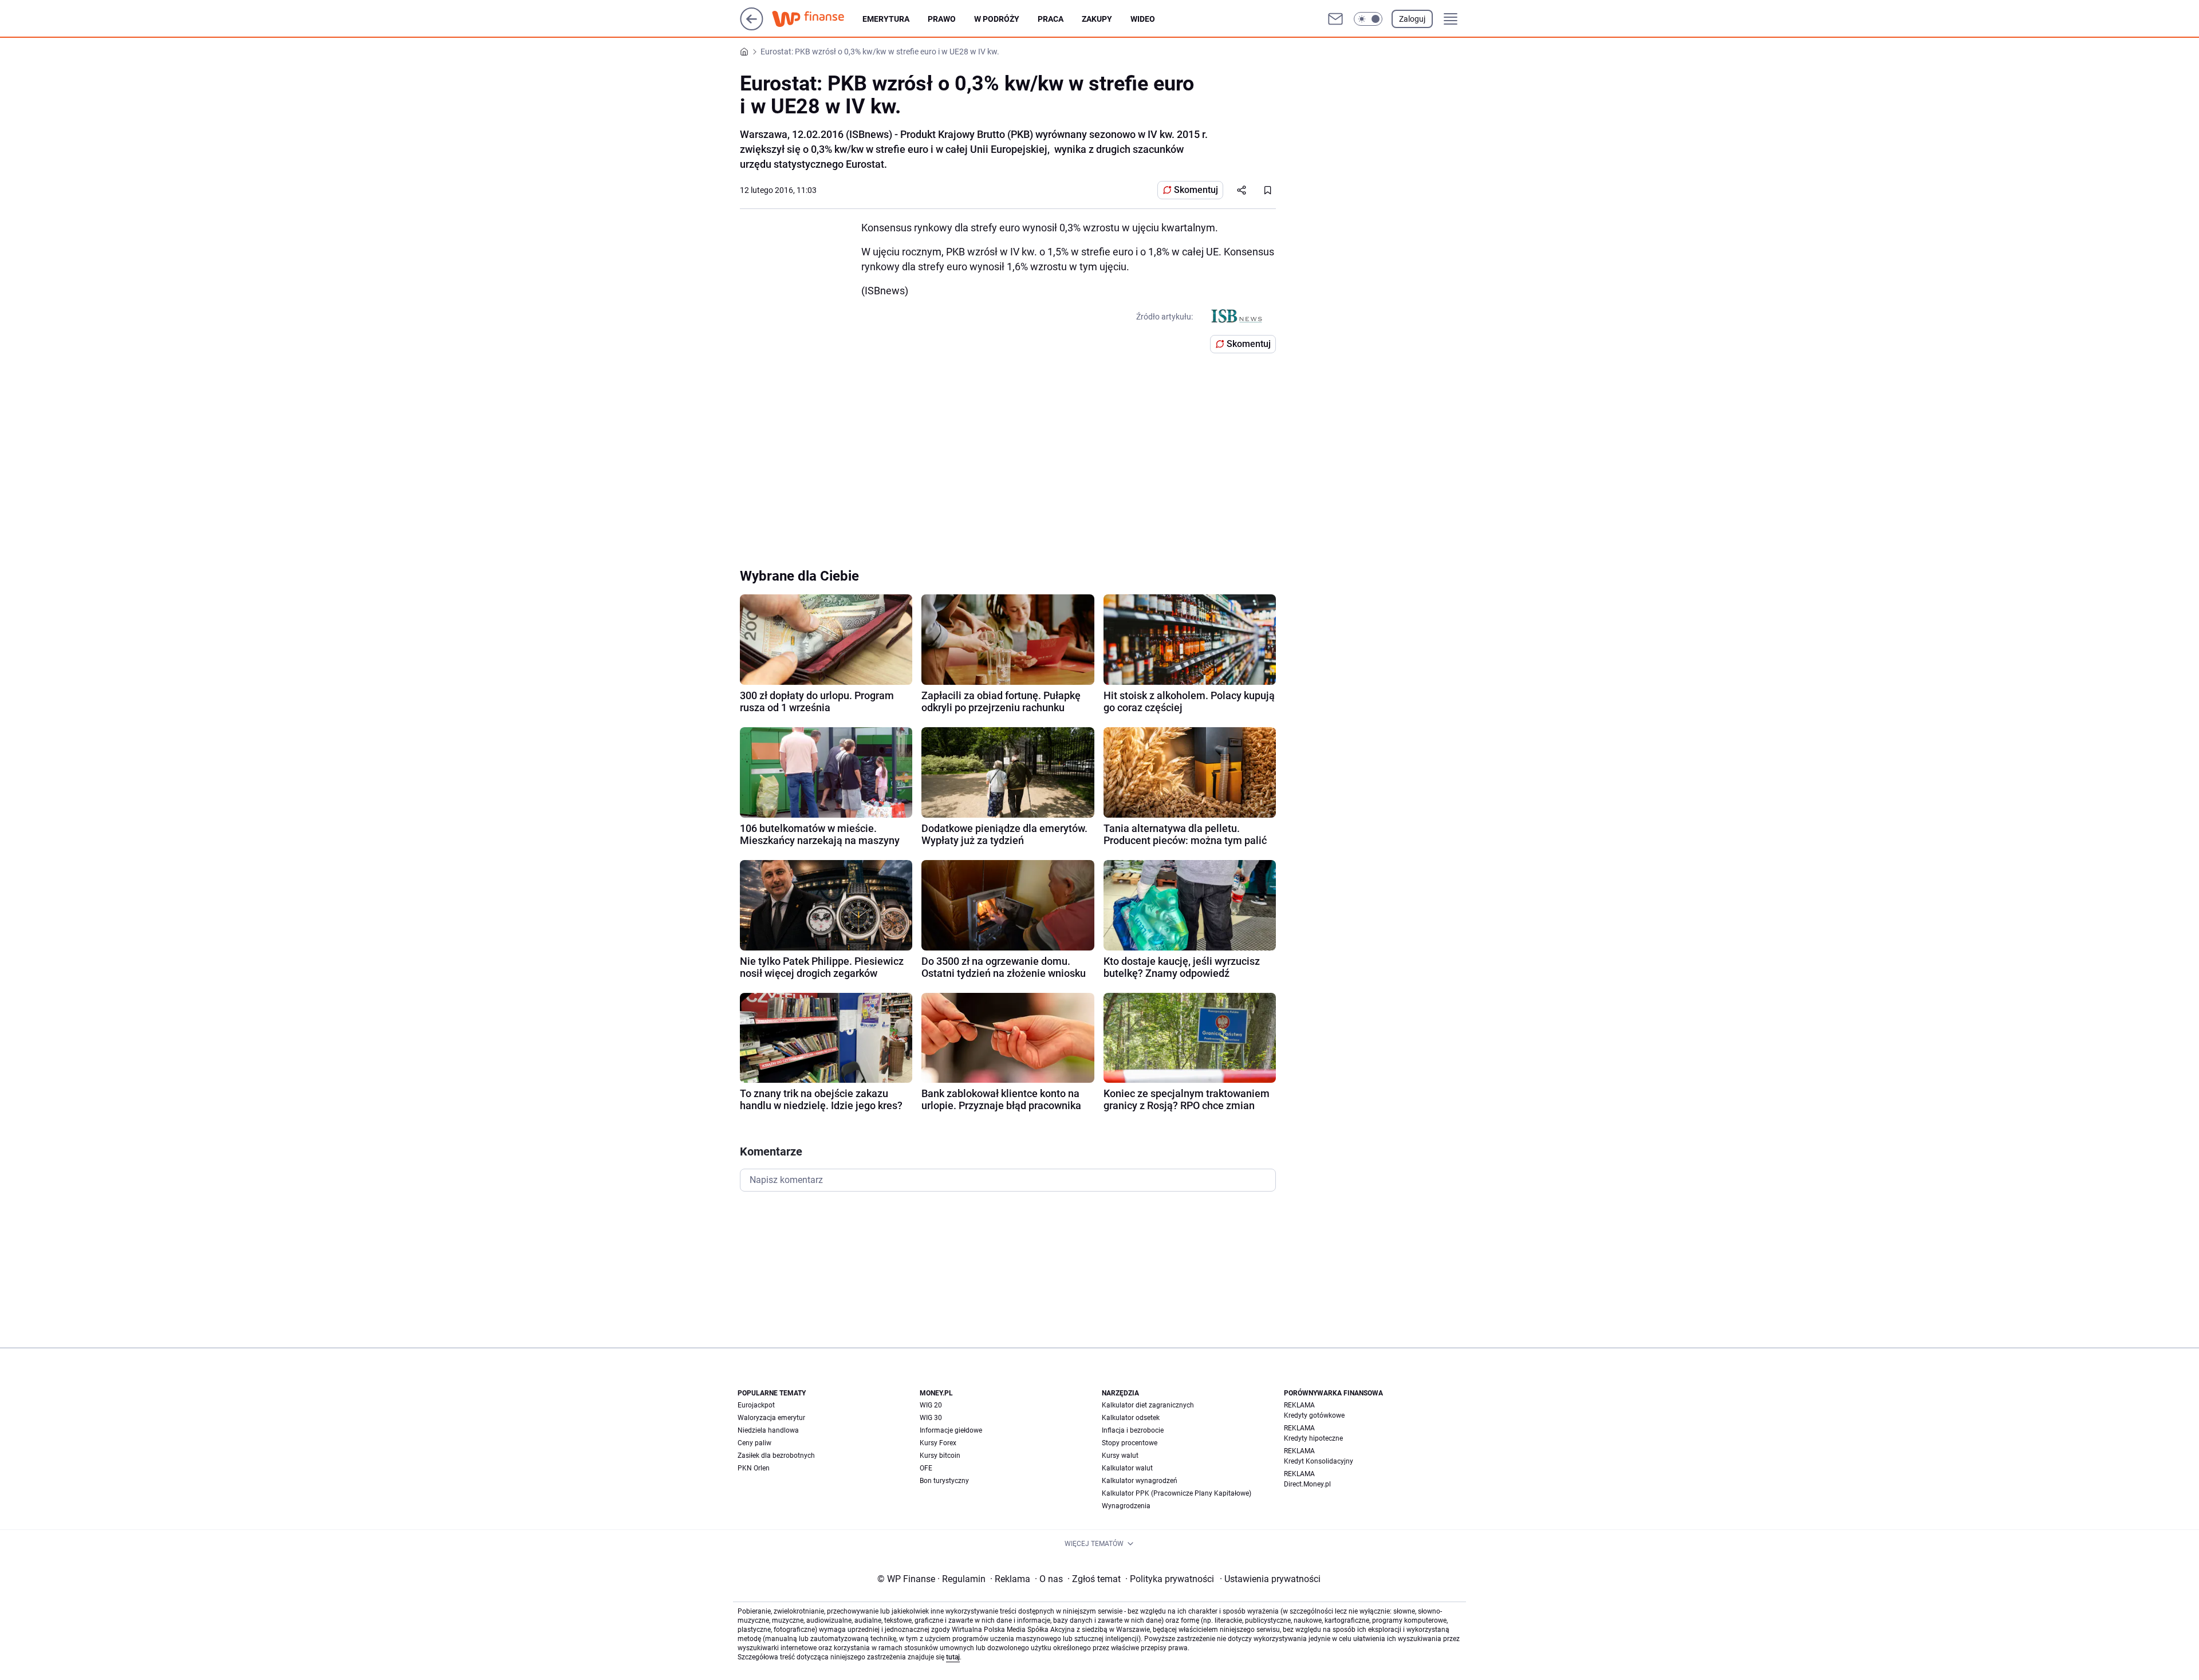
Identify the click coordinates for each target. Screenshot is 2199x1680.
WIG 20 (931, 1405)
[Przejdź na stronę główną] (752, 27)
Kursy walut (1120, 1456)
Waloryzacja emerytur (771, 1418)
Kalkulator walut (1127, 1468)
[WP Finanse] (817, 19)
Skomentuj (1196, 190)
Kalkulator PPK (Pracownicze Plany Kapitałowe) (1177, 1493)
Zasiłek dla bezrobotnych (776, 1456)
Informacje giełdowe (951, 1430)
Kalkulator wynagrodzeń (1140, 1481)
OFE (926, 1468)
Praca (1051, 19)
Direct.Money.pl (1307, 1484)
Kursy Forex (938, 1443)
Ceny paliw (754, 1443)
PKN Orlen (754, 1468)
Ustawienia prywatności (1270, 1579)
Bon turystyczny (944, 1481)
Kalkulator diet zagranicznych (1148, 1405)
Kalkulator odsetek (1131, 1418)
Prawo (942, 19)
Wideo (1143, 19)
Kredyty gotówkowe (1314, 1415)
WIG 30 (931, 1418)
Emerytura (886, 19)
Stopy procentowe (1130, 1443)
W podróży (997, 19)
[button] (1368, 19)
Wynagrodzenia (1126, 1506)
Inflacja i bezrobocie (1133, 1430)
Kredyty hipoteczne (1313, 1438)
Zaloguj (1412, 19)
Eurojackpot (756, 1405)
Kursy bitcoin (940, 1456)
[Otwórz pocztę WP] (1335, 19)
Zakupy (1097, 19)
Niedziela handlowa (768, 1430)
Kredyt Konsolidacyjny (1319, 1461)
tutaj (953, 1657)
